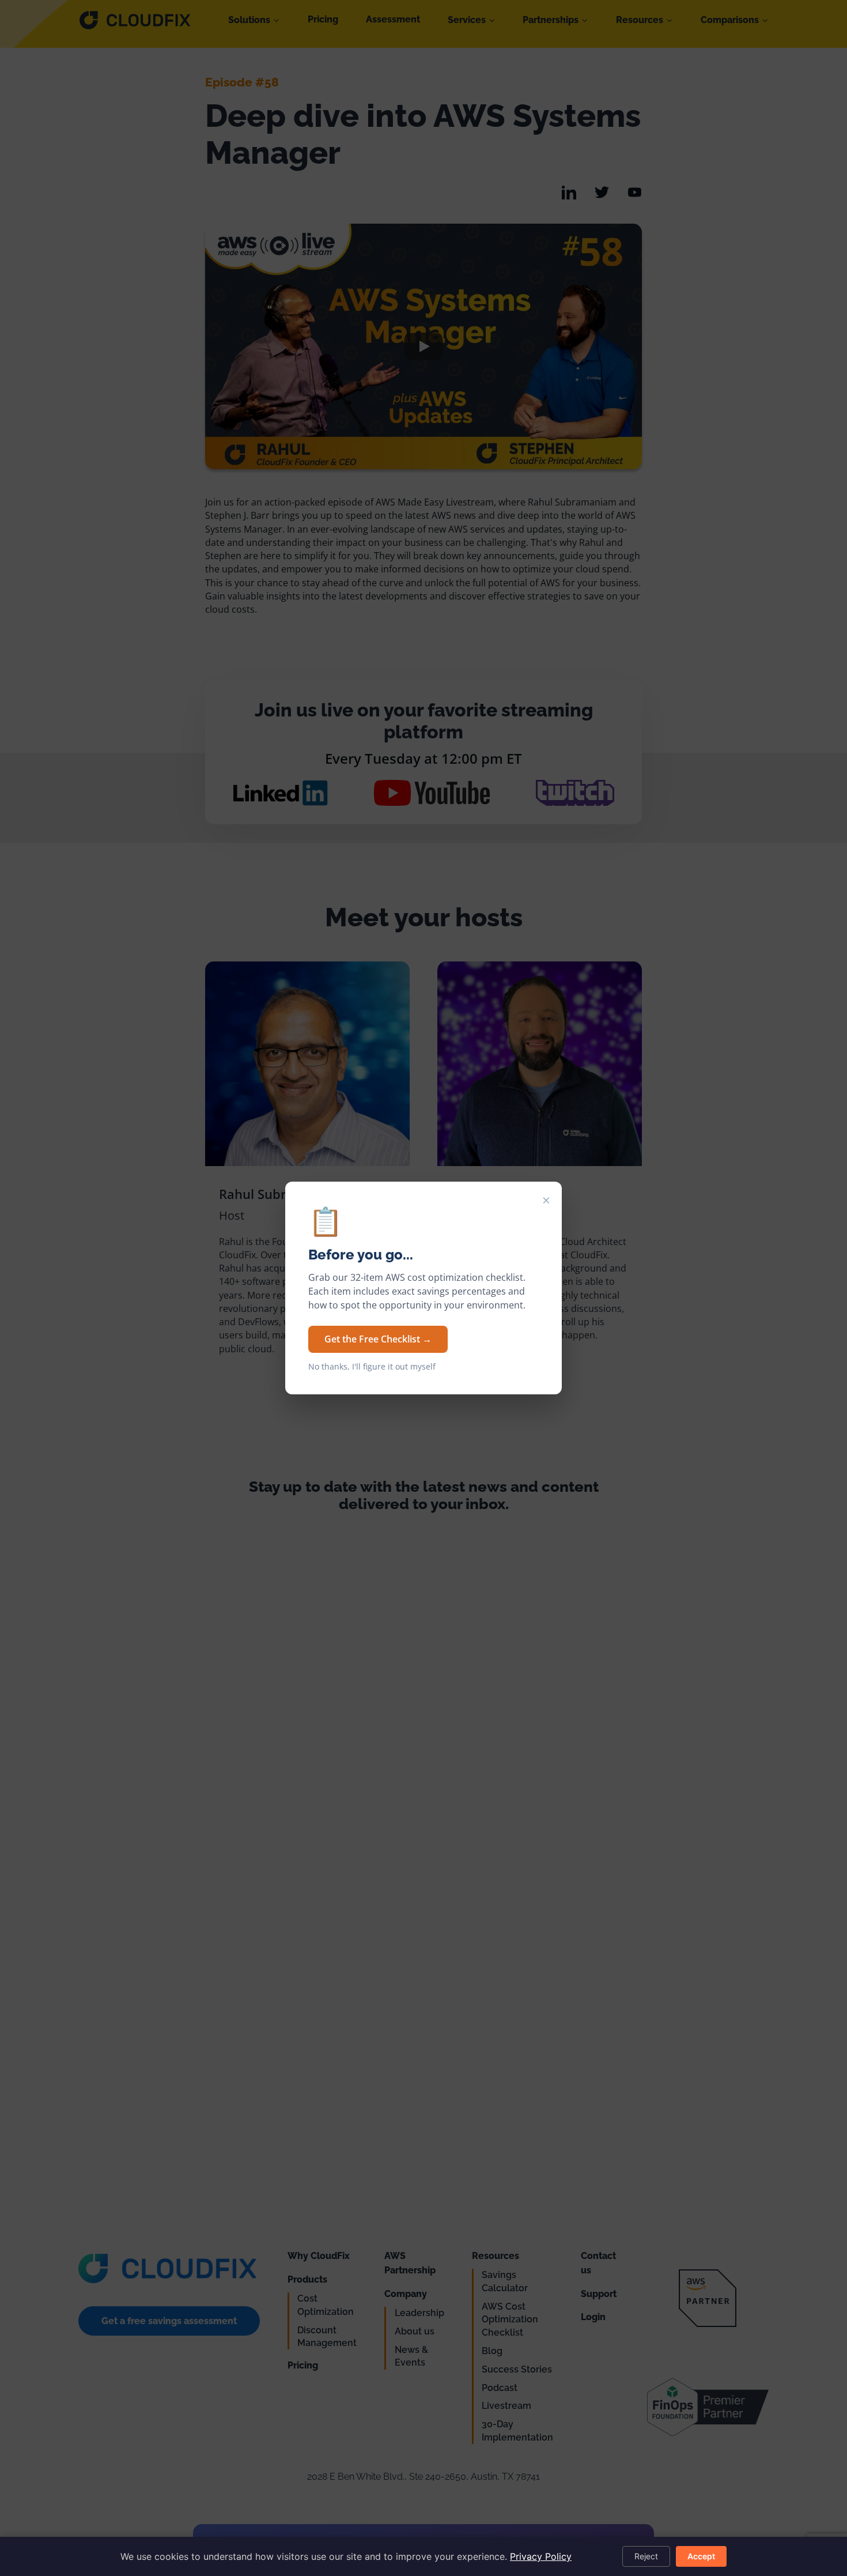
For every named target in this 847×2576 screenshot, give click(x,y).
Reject (646, 2556)
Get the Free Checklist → (378, 1339)
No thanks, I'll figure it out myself (372, 1367)
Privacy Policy (541, 2556)
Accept (701, 2556)
